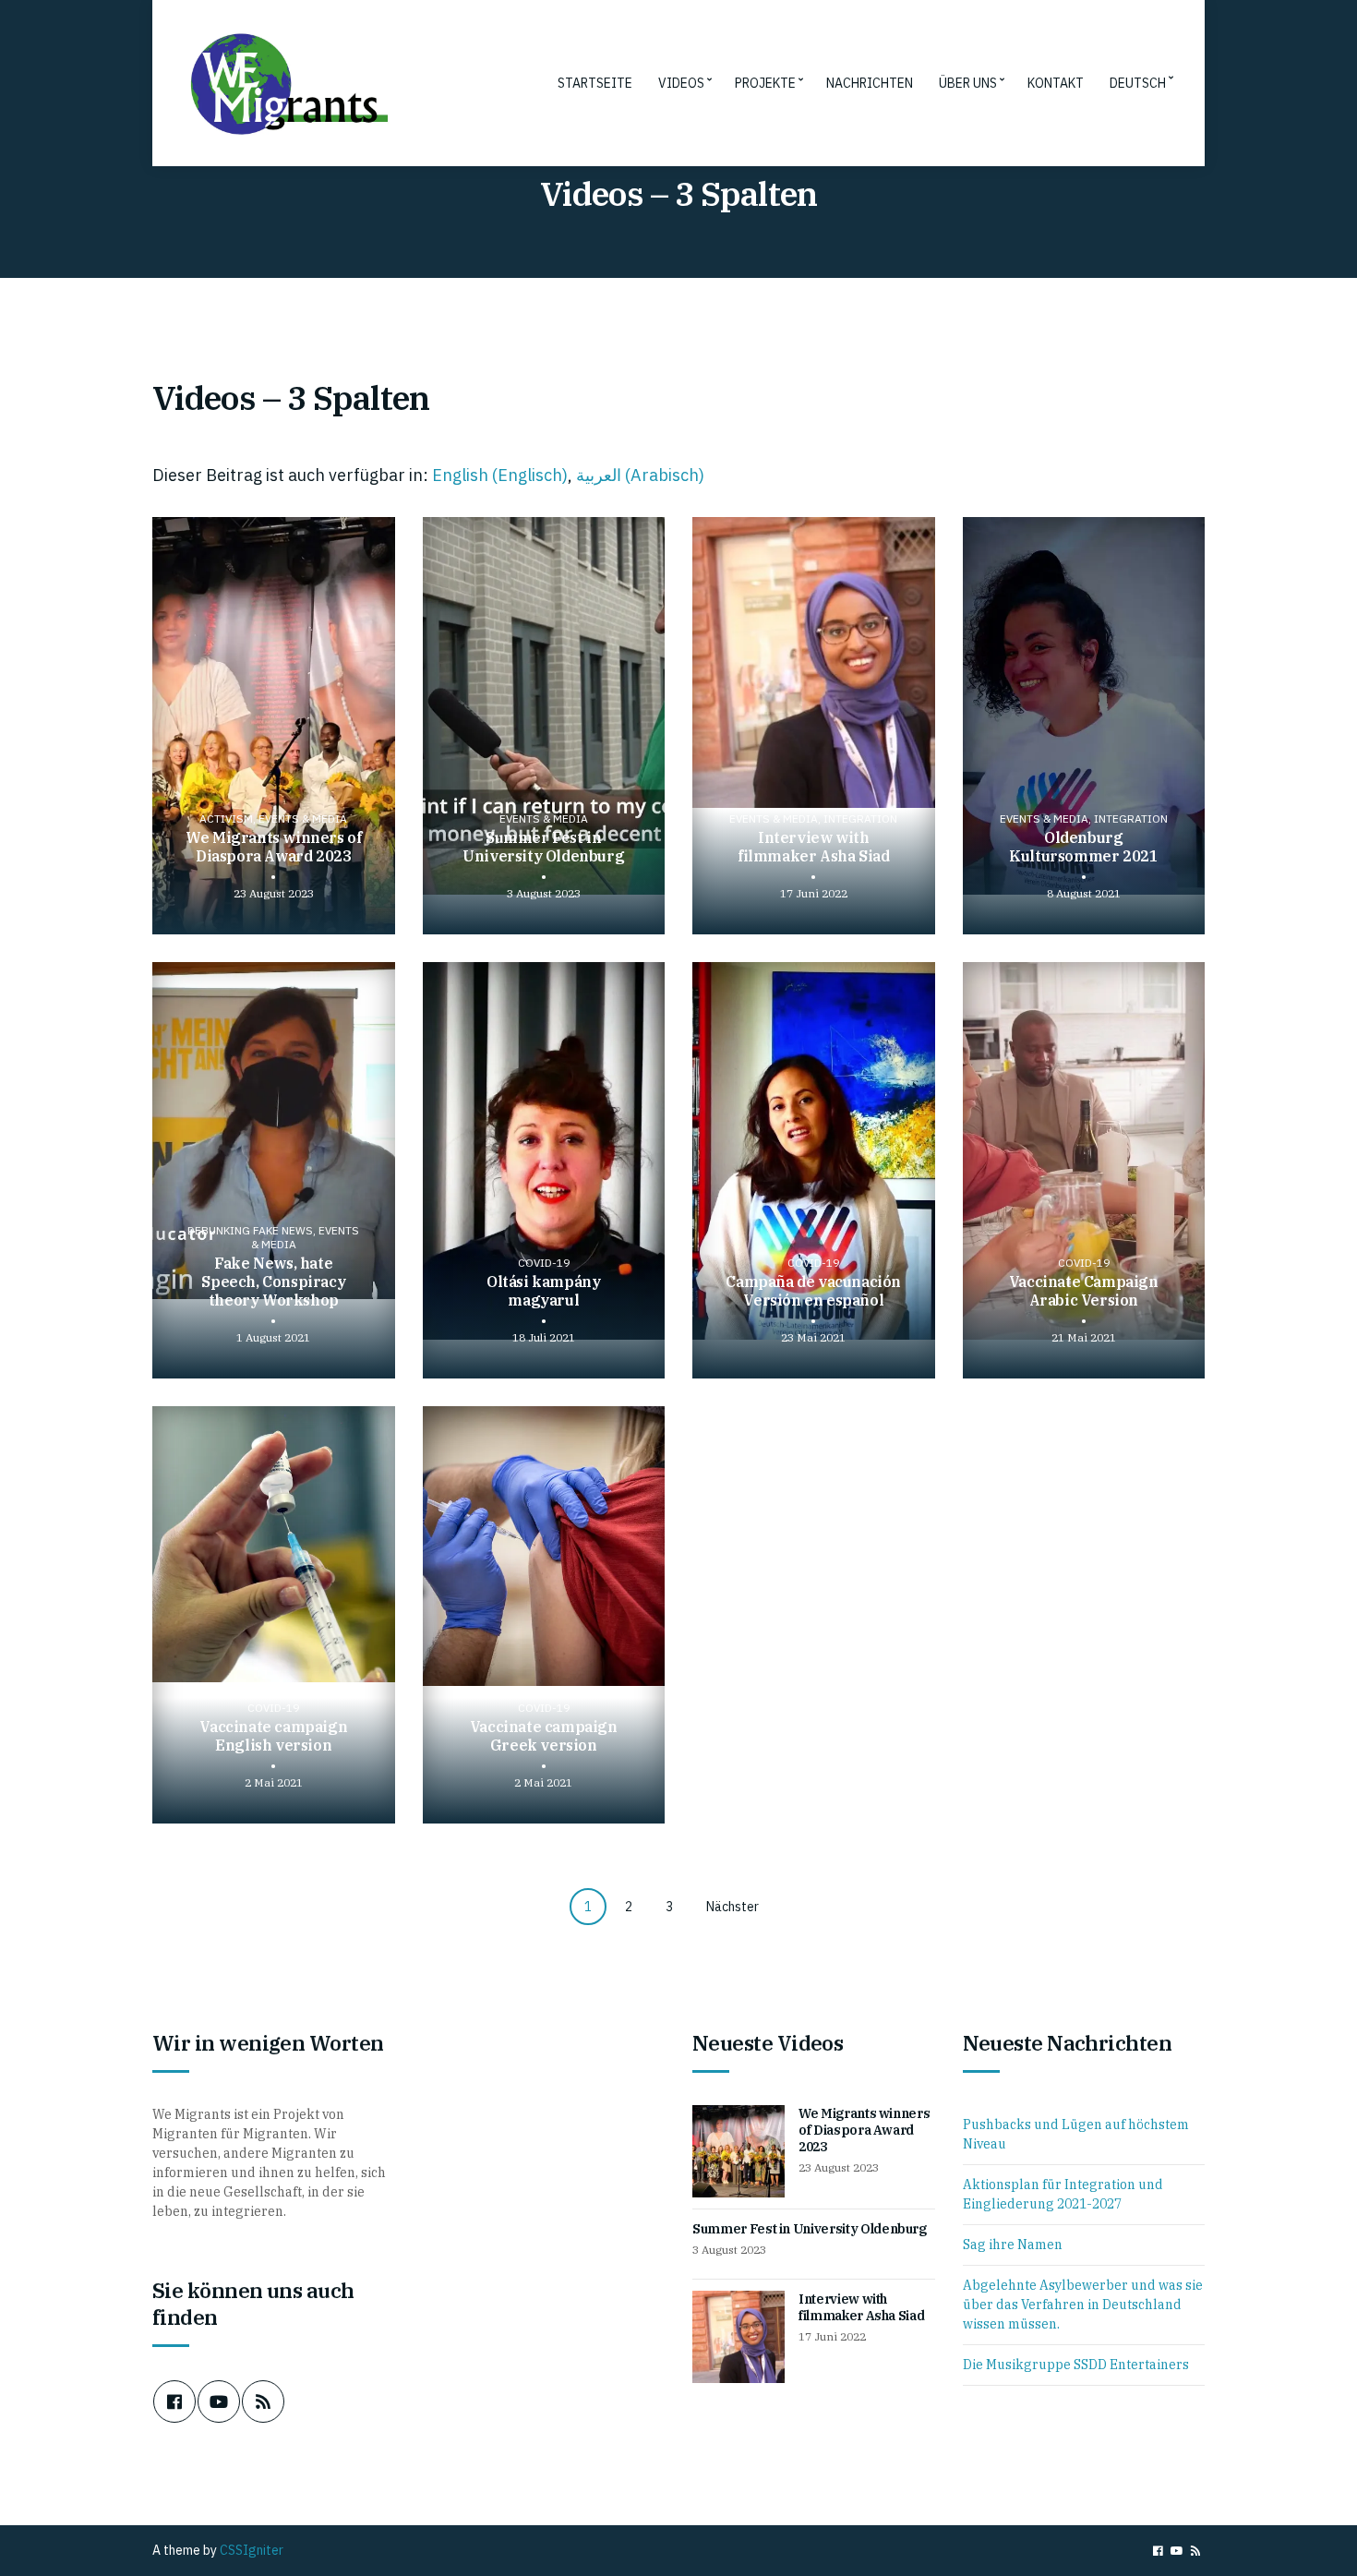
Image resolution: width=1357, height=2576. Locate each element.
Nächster (733, 1907)
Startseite (595, 83)
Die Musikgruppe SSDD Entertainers (1076, 2365)
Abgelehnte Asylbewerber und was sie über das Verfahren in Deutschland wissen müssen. (1083, 2305)
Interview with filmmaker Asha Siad (861, 2307)
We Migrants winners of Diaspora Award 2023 (864, 2130)
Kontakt (1056, 83)
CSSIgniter (252, 2550)
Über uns (968, 83)
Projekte (765, 83)
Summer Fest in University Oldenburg (810, 2229)
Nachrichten (870, 83)
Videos (681, 83)
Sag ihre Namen (1013, 2245)
